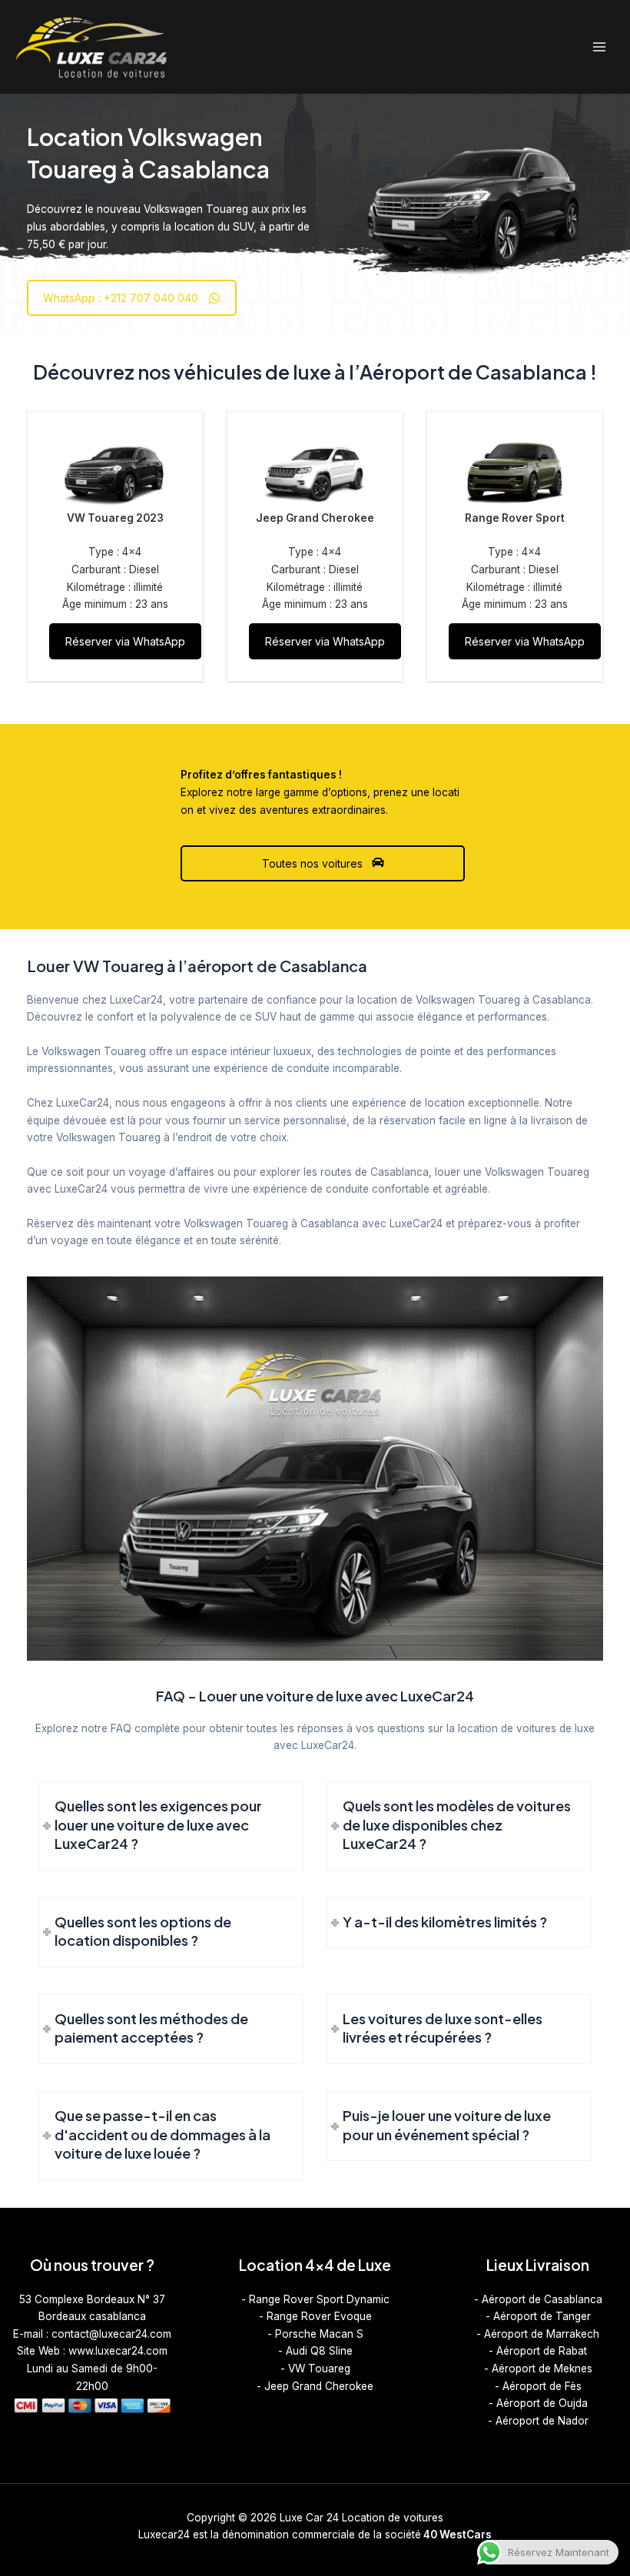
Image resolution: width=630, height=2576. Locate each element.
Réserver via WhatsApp (125, 641)
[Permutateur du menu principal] (600, 47)
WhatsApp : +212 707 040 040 (121, 298)
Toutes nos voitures (314, 863)
